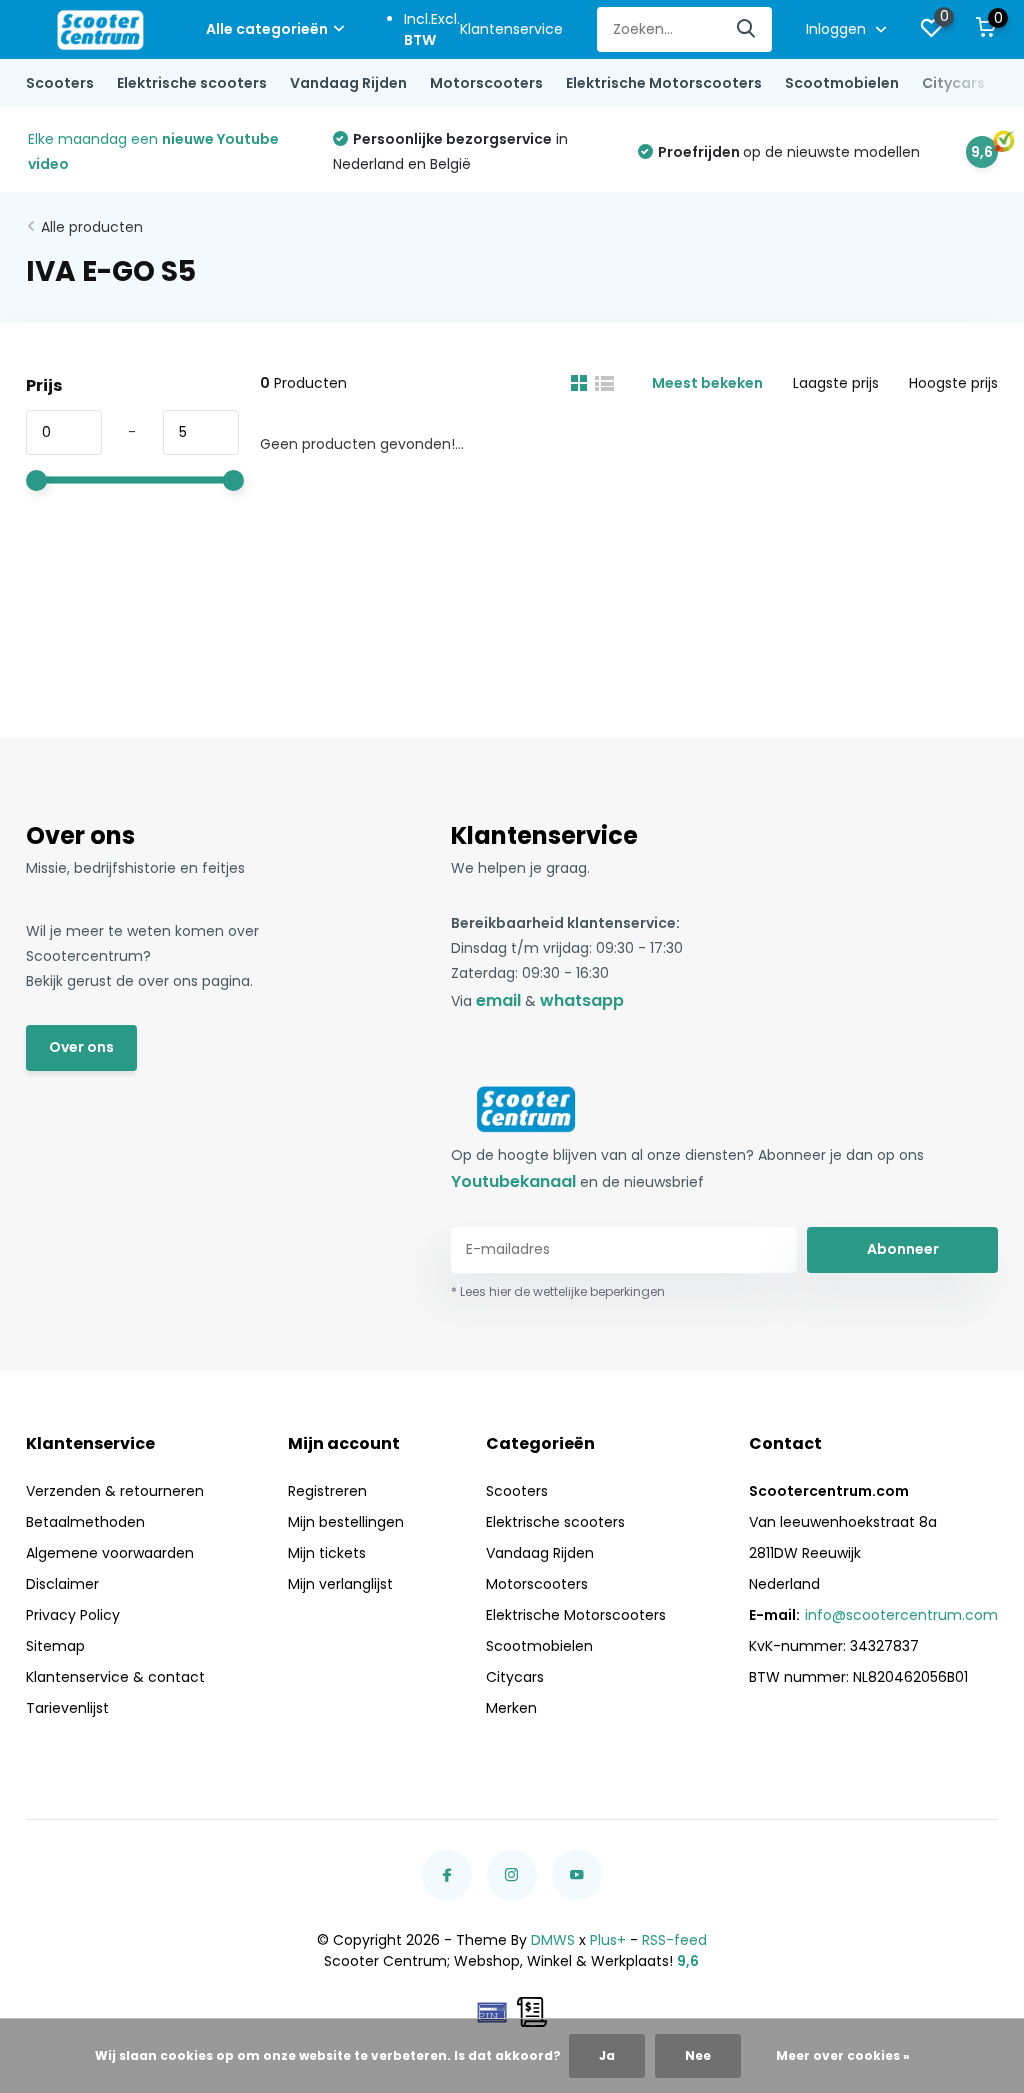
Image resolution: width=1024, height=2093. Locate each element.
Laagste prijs (836, 383)
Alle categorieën (267, 29)
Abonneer (903, 1249)
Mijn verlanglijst (340, 1584)
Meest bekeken (707, 383)
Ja (607, 2055)
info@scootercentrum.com (901, 1615)
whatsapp (582, 1000)
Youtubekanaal (513, 1181)
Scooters (60, 83)
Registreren (327, 1491)
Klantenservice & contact (115, 1677)
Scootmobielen (842, 83)
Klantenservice (511, 29)
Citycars (953, 83)
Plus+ (608, 1940)
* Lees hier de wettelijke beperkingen (558, 1291)
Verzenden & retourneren (115, 1491)
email (498, 1000)
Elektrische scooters (192, 83)
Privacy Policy (73, 1615)
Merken (511, 1708)
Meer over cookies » (843, 2055)
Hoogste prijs (953, 383)
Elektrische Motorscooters (664, 83)
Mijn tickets (327, 1553)
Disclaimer (62, 1584)
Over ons (81, 1047)
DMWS (553, 1940)
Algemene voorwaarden (110, 1553)
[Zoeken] (747, 29)
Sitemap (55, 1646)
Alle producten (92, 227)
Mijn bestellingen (346, 1522)
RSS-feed (674, 1940)
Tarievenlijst (67, 1708)
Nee (698, 2055)
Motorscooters (486, 83)
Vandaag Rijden (348, 83)
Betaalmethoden (85, 1522)
